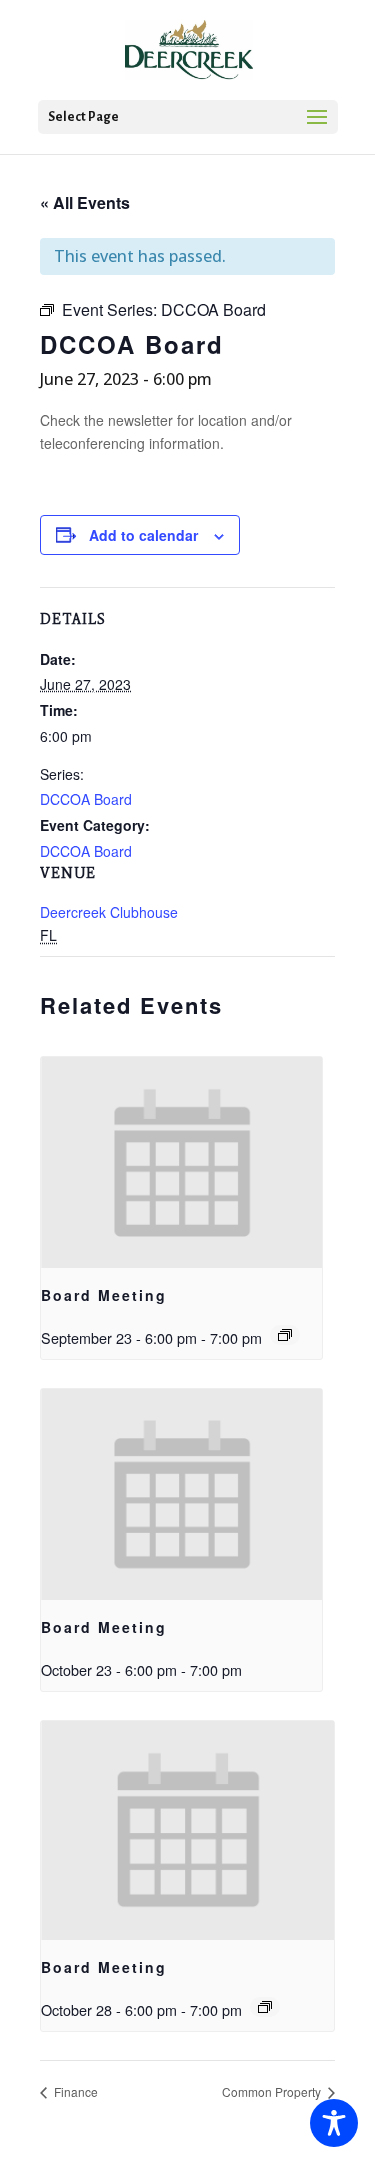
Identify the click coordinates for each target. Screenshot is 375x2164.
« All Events (85, 202)
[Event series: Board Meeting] (285, 1335)
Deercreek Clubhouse (109, 912)
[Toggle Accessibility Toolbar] (334, 2123)
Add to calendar (143, 535)
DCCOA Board (86, 799)
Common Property (273, 2091)
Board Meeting (104, 1295)
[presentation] (181, 1162)
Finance (74, 2091)
